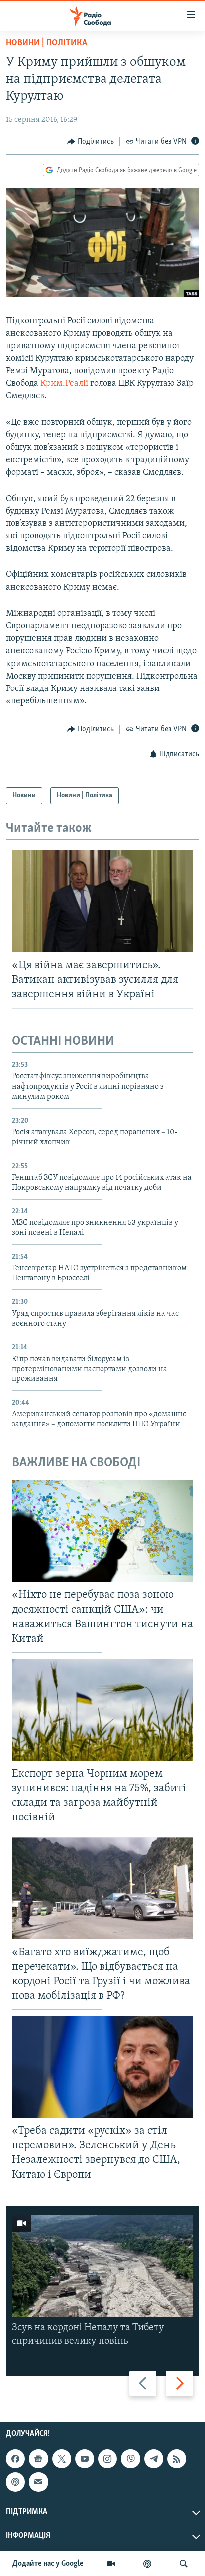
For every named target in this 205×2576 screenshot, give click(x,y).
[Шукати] (184, 2564)
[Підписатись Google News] (38, 2459)
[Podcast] (15, 2482)
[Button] (91, 142)
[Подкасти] (147, 2564)
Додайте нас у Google (48, 2564)
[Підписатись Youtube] (85, 2459)
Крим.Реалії (64, 384)
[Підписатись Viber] (130, 2459)
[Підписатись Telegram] (154, 2459)
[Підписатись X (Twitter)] (62, 2459)
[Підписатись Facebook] (15, 2459)
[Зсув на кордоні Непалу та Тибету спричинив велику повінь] (102, 2266)
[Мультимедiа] (111, 2564)
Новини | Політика (47, 43)
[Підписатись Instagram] (107, 2459)
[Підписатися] (38, 2482)
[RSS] (177, 2459)
